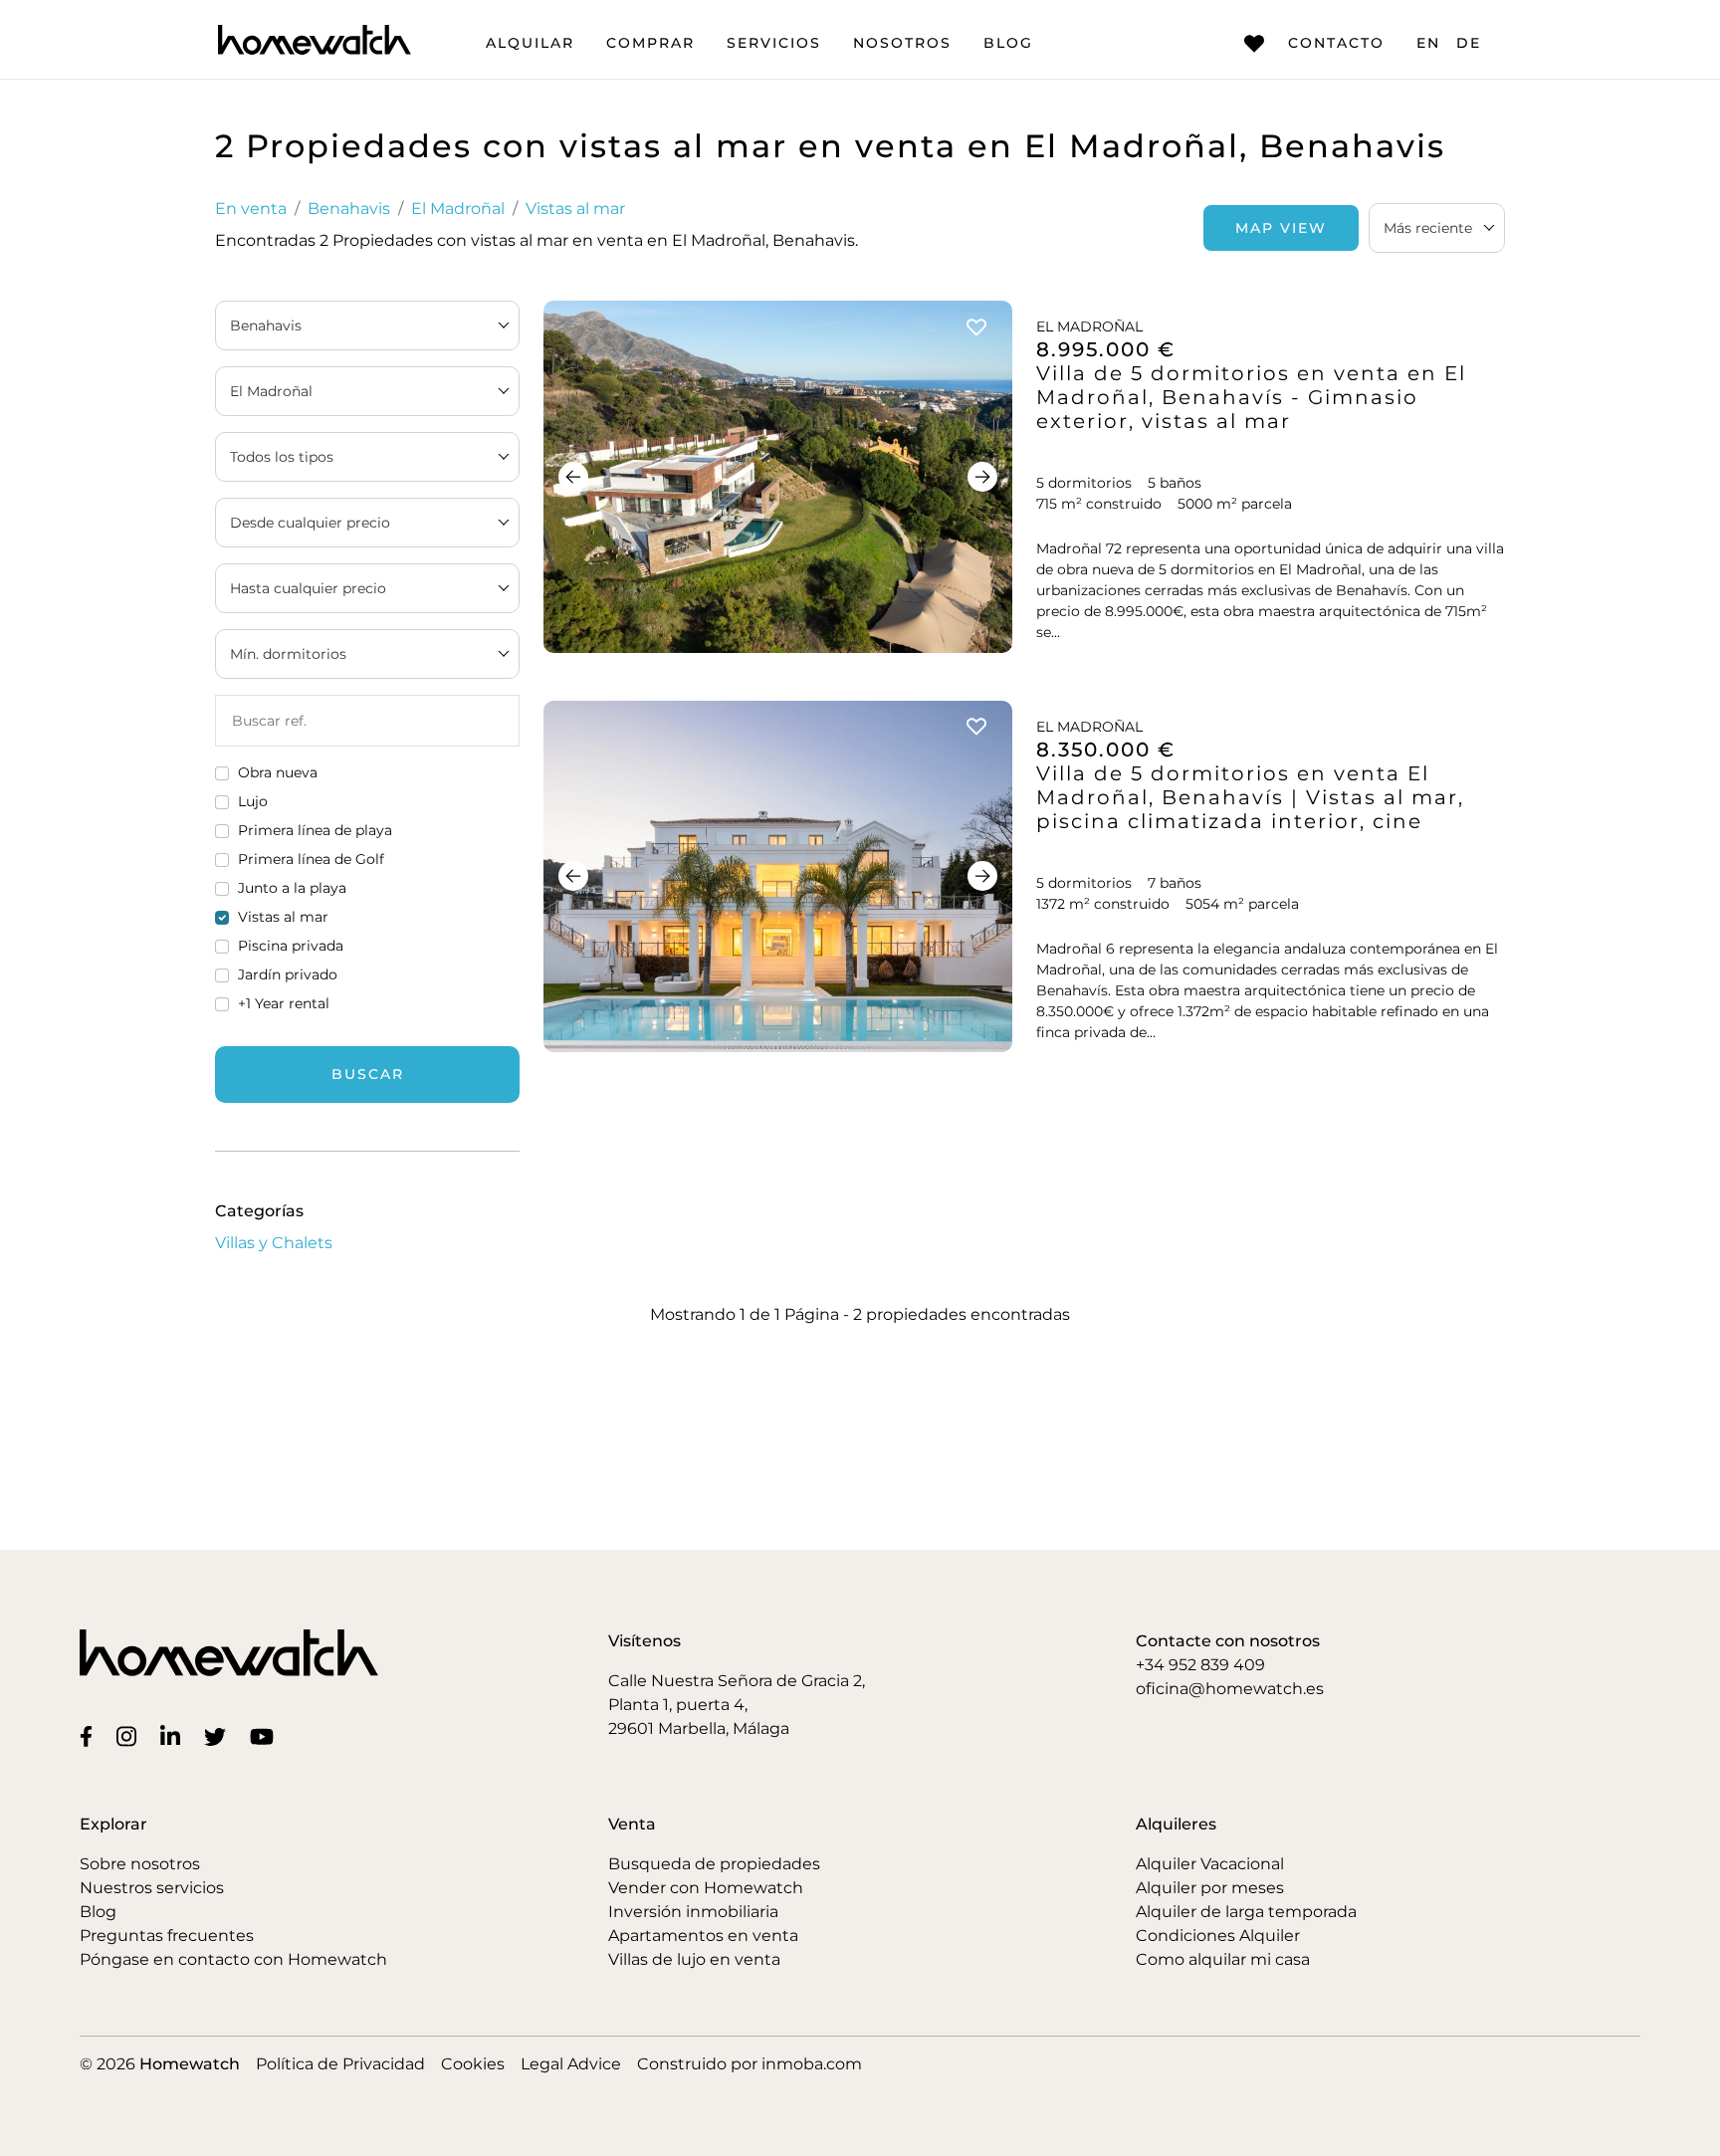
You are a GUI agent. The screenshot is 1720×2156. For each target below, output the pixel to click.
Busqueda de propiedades (714, 1864)
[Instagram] (130, 1736)
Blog (1008, 43)
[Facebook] (90, 1736)
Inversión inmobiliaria (693, 1912)
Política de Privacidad (340, 2064)
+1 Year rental (284, 1003)
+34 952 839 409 (1200, 1665)
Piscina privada (291, 946)
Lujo (253, 801)
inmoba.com (812, 2064)
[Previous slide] (573, 477)
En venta (251, 209)
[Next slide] (982, 477)
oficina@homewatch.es (1230, 1689)
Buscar (368, 1074)
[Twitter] (219, 1736)
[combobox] (1437, 228)
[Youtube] (266, 1736)
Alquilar (530, 43)
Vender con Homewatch (706, 1888)
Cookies (473, 2064)
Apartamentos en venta (703, 1936)
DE (1469, 43)
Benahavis (349, 209)
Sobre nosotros (140, 1864)
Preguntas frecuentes (167, 1936)
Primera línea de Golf (311, 859)
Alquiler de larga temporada (1246, 1912)
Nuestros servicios (152, 1888)
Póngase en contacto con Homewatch (233, 1959)
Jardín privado (288, 974)
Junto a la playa (292, 888)
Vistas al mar (575, 209)
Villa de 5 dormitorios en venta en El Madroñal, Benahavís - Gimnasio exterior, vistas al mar (1251, 397)
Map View (1281, 228)
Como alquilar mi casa (1223, 1959)
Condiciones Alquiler (1218, 1936)
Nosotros (902, 43)
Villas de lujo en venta (694, 1959)
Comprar (650, 43)
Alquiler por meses (1210, 1888)
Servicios (774, 43)
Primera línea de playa (315, 830)
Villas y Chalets (274, 1243)
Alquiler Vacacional (1210, 1864)
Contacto (1336, 43)
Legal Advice (571, 2064)
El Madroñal (458, 209)
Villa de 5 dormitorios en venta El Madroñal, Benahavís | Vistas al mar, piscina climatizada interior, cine (1250, 797)
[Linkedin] (174, 1736)
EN (1428, 43)
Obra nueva (278, 772)
